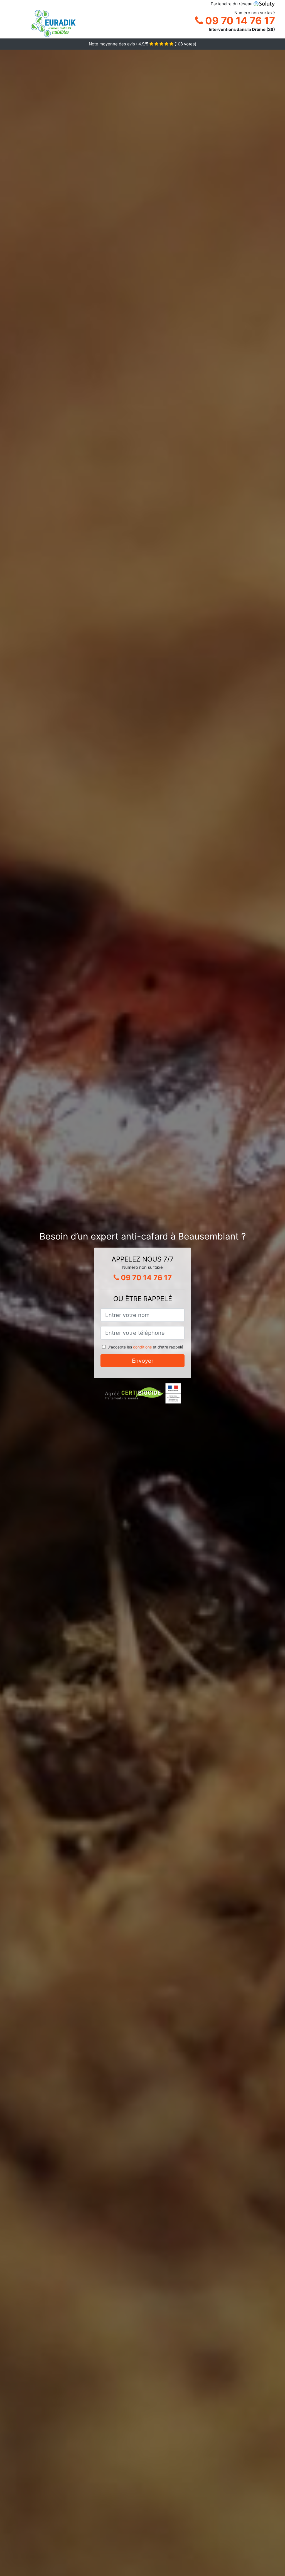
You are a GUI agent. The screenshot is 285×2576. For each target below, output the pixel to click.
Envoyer (143, 1361)
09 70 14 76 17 (239, 21)
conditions (142, 1347)
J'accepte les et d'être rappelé (145, 1347)
